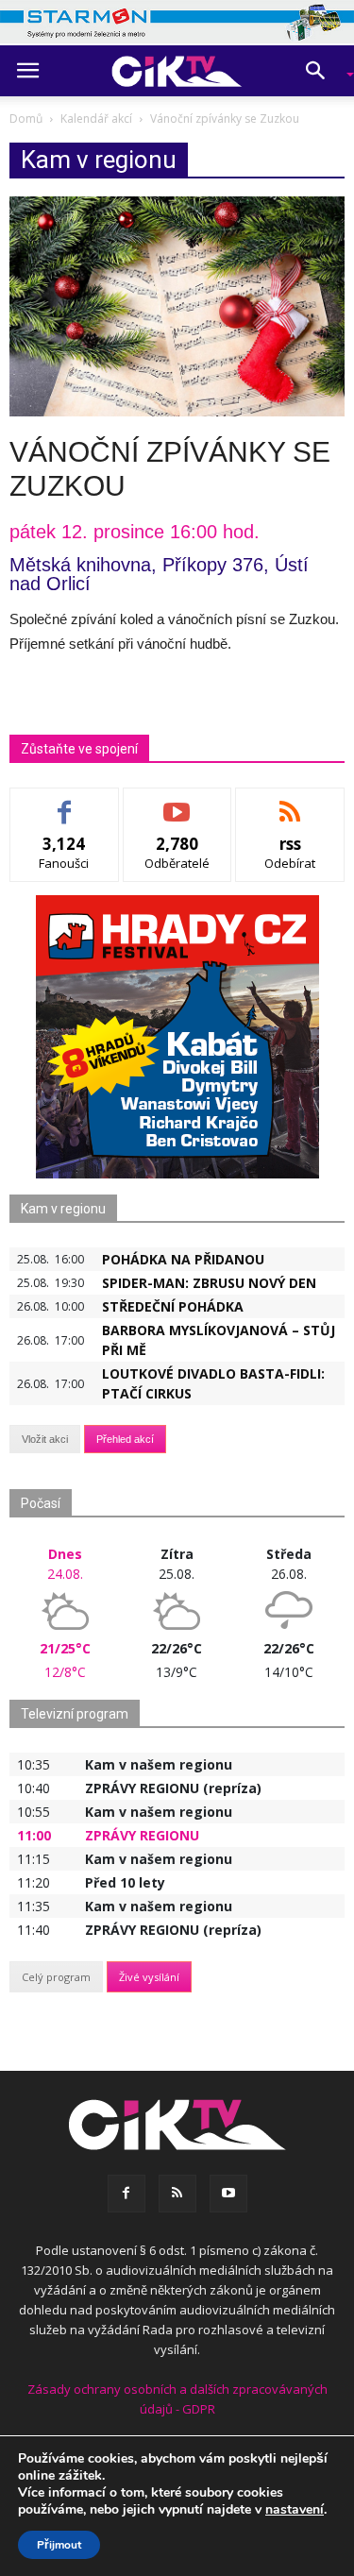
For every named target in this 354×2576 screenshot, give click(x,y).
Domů (26, 119)
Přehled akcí (125, 1439)
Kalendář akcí (96, 119)
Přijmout (59, 2545)
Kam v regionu (63, 1209)
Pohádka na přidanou (183, 1259)
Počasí (41, 1503)
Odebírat (177, 802)
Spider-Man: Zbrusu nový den (209, 1283)
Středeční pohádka (173, 1306)
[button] (322, 71)
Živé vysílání (149, 1977)
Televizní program (75, 1714)
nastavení (295, 2510)
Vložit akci (45, 1439)
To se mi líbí (65, 802)
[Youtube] (228, 2194)
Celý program (56, 1977)
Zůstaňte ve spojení (79, 749)
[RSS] (177, 2194)
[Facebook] (126, 2194)
